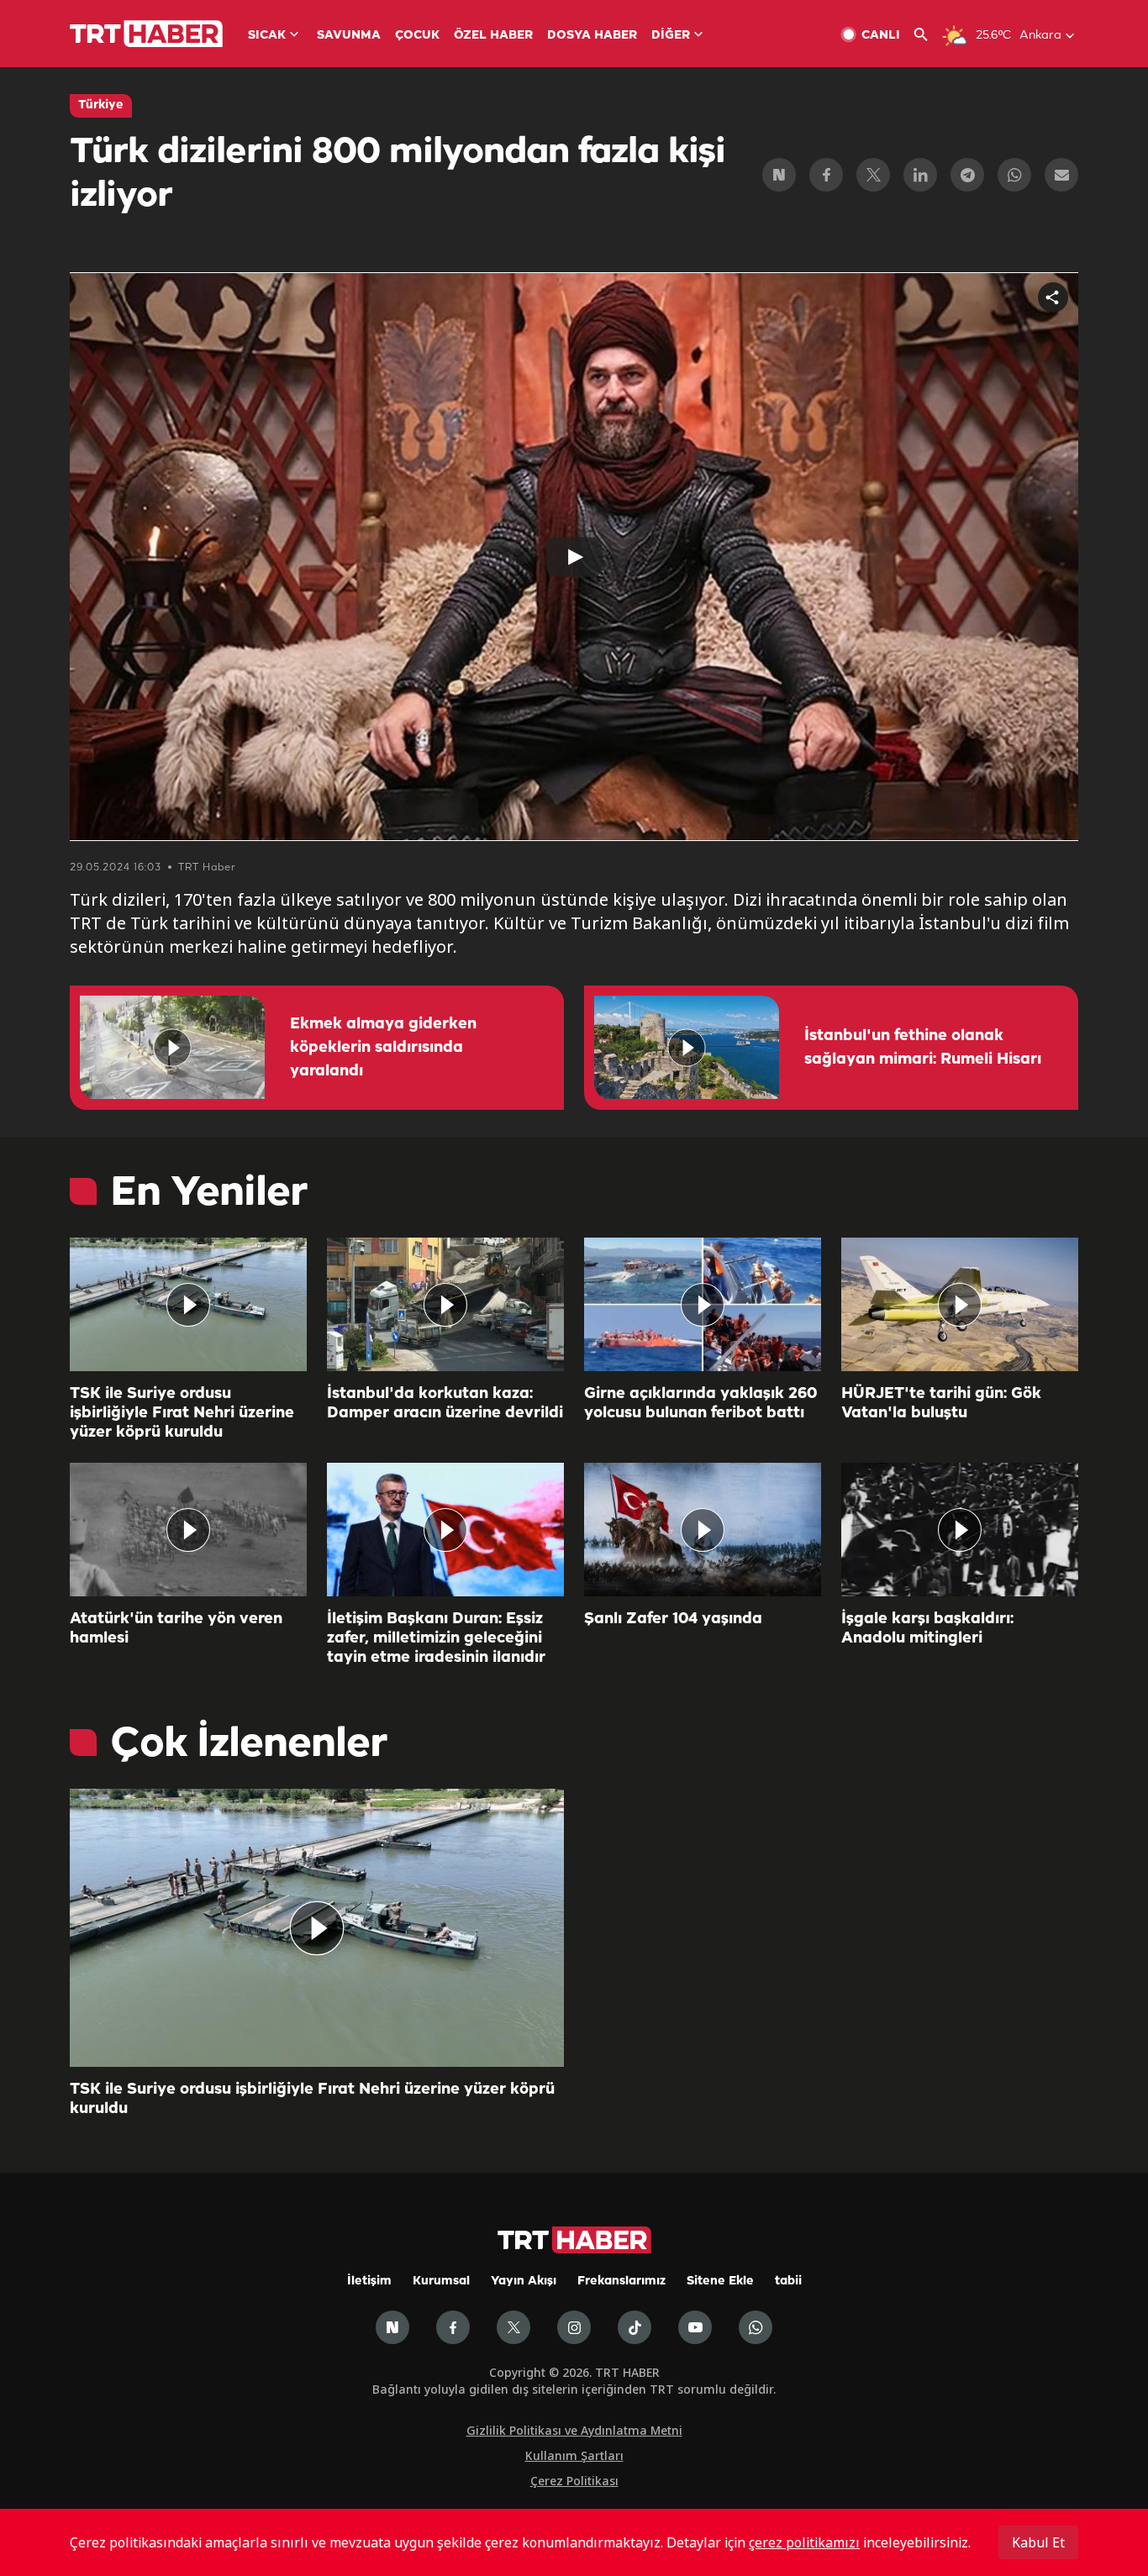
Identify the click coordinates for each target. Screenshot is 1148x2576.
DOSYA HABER (592, 36)
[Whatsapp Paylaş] (1014, 175)
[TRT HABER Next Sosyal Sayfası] (392, 2327)
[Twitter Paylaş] (873, 175)
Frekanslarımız (621, 2282)
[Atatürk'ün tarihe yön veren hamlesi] (188, 1530)
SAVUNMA (349, 36)
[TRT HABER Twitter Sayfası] (513, 2327)
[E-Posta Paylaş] (1061, 175)
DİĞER (671, 36)
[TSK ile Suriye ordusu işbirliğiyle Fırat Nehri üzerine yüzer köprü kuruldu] (188, 1304)
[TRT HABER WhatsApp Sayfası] (756, 2327)
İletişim (369, 2282)
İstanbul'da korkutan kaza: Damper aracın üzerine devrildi (445, 1404)
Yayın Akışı (524, 2282)
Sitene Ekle (720, 2282)
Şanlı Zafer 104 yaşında (673, 1619)
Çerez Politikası (574, 2481)
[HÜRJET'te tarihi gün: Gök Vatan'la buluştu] (960, 1304)
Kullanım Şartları (574, 2455)
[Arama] (927, 35)
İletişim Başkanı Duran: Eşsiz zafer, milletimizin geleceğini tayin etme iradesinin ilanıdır (436, 1638)
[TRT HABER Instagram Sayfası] (574, 2327)
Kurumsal (441, 2282)
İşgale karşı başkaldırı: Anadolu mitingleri (927, 1629)
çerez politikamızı (804, 2542)
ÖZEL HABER (493, 36)
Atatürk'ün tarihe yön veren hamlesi (176, 1629)
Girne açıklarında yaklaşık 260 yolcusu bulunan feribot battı (700, 1404)
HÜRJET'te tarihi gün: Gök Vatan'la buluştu (941, 1404)
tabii (788, 2282)
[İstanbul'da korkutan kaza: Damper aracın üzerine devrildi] (445, 1304)
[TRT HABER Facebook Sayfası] (453, 2327)
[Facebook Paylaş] (826, 175)
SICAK (267, 36)
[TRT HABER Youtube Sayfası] (695, 2327)
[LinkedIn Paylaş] (920, 175)
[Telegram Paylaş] (967, 175)
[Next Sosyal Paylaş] (779, 175)
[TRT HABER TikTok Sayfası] (635, 2327)
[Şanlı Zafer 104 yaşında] (703, 1530)
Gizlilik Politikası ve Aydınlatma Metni (574, 2430)
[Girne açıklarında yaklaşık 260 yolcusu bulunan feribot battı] (703, 1304)
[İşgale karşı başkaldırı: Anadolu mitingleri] (960, 1530)
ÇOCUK (417, 36)
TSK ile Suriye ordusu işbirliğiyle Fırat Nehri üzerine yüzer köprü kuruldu (182, 1413)
